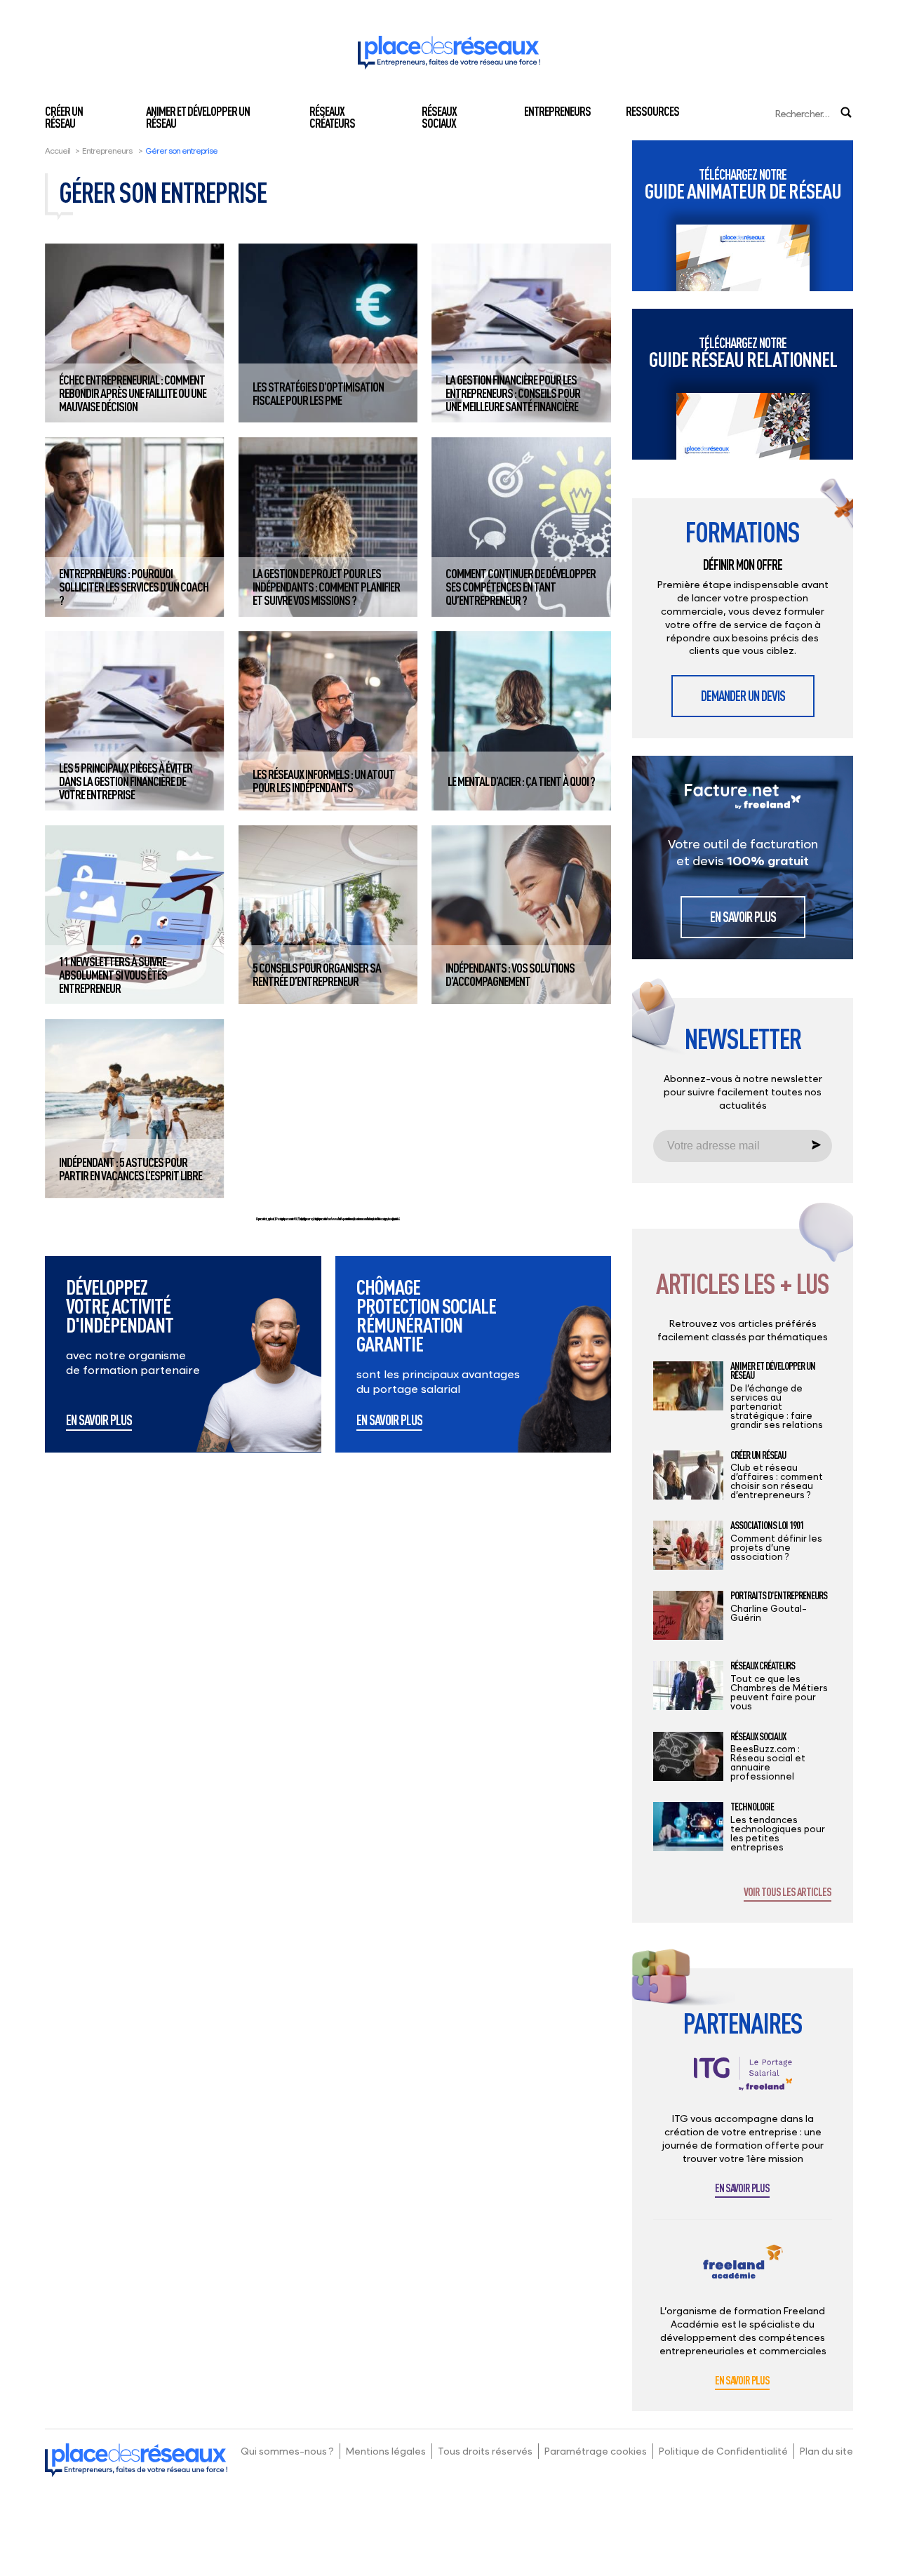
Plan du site (826, 2451)
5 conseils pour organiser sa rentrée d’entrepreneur (317, 974)
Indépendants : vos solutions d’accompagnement (510, 974)
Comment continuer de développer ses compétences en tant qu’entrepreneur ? (521, 587)
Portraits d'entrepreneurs (779, 1596)
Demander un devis (743, 696)
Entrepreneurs (557, 111)
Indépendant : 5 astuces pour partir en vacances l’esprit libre (130, 1169)
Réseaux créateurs (332, 117)
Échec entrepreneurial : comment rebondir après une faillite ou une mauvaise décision (133, 393)
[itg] (743, 2084)
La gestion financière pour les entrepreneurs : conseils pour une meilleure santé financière (513, 393)
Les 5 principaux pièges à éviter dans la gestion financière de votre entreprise (126, 781)
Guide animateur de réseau (743, 184)
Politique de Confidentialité (723, 2451)
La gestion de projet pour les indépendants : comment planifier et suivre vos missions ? (326, 587)
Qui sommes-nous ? (287, 2451)
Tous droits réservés (485, 2451)
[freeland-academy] (743, 2273)
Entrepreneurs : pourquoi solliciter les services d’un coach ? (134, 587)
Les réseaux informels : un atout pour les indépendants (323, 781)
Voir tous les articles (788, 1893)
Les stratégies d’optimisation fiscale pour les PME (318, 393)
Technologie (752, 1807)
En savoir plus (99, 1421)
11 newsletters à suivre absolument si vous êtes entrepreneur (113, 975)
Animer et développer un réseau (198, 117)
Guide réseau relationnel (743, 353)
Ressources (652, 111)
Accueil (58, 151)
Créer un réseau (64, 117)
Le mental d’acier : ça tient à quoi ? (521, 781)
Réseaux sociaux (439, 117)
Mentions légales (386, 2451)
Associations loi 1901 (767, 1526)
